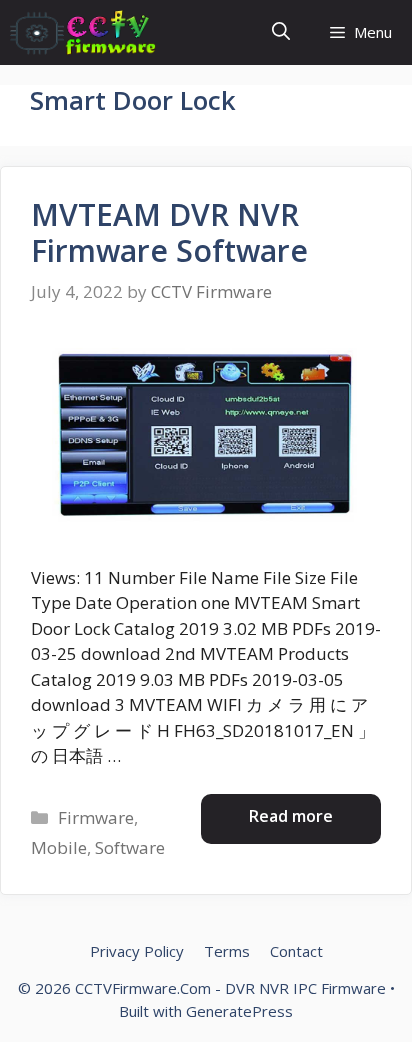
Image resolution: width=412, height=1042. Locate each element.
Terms (227, 951)
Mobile (59, 847)
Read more (291, 816)
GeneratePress (239, 1011)
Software (130, 847)
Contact (296, 951)
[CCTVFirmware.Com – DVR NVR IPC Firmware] (83, 32)
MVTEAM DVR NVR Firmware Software (169, 232)
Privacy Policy (137, 951)
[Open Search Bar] (281, 32)
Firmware (96, 817)
